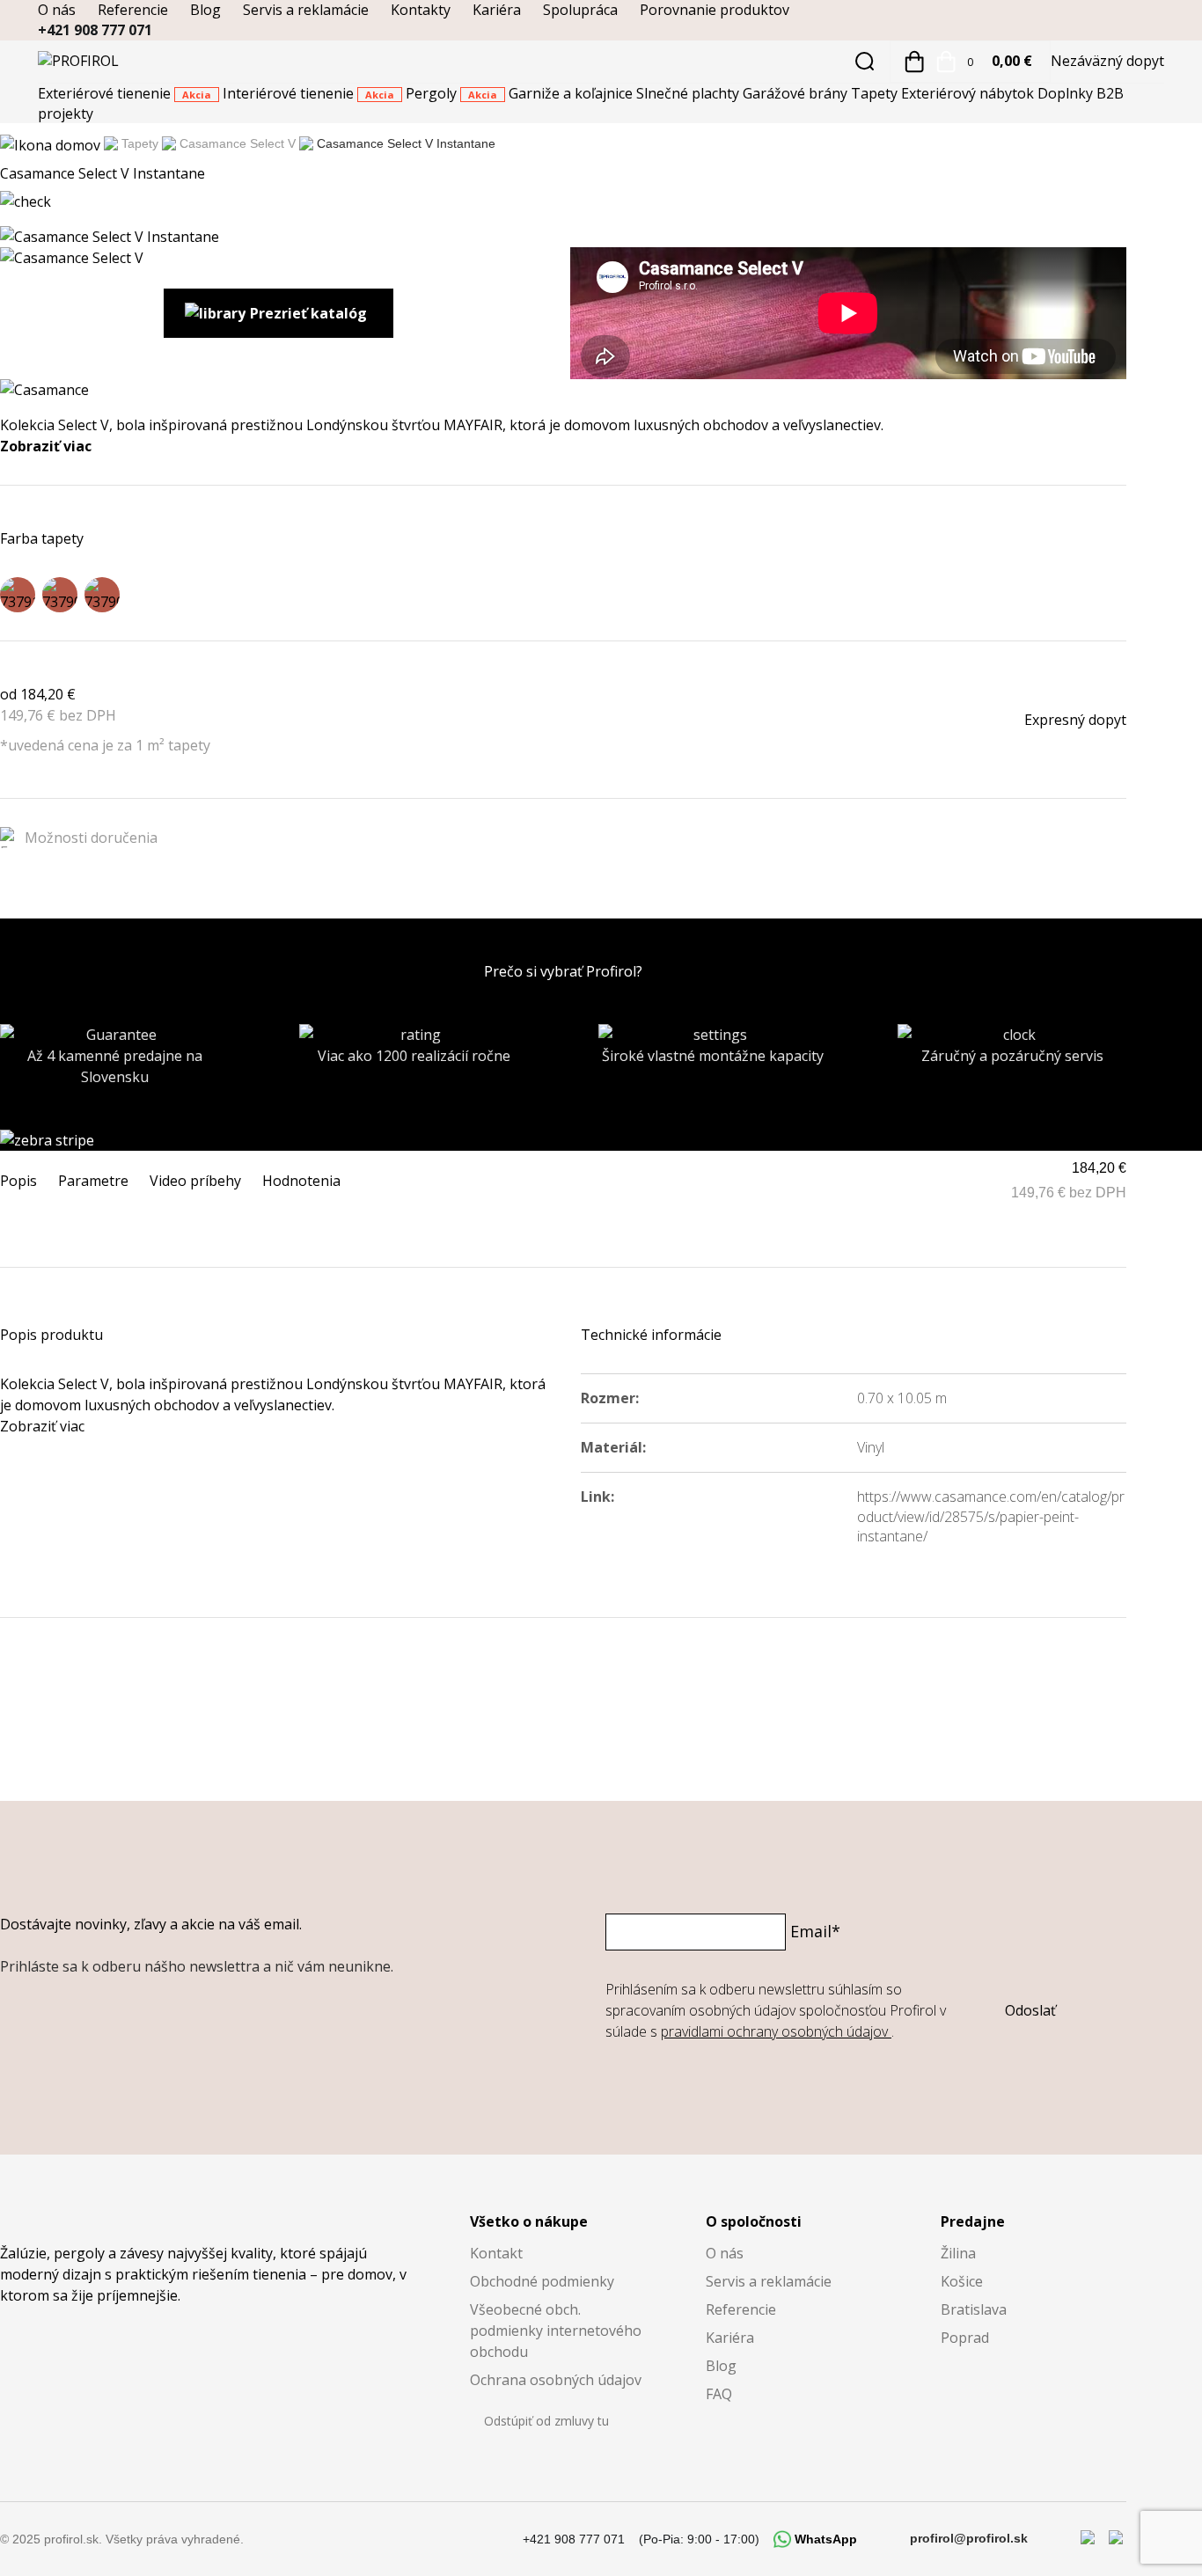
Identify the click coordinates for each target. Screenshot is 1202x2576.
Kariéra (497, 10)
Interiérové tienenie (308, 93)
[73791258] (18, 595)
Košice (962, 2281)
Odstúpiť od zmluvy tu (546, 2421)
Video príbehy (195, 1181)
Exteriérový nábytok (969, 93)
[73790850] (60, 595)
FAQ (719, 2394)
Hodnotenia (301, 1181)
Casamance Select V (238, 143)
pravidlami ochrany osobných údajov (776, 2031)
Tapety (876, 93)
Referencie (133, 10)
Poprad (965, 2338)
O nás (57, 10)
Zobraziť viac (46, 446)
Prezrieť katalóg (308, 313)
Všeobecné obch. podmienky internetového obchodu (556, 2331)
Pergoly (451, 93)
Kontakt (496, 2253)
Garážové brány (797, 93)
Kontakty (421, 10)
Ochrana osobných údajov (556, 2380)
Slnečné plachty (689, 93)
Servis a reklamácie (306, 10)
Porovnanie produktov (715, 10)
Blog (205, 10)
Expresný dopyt (1075, 720)
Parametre (93, 1181)
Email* (815, 1931)
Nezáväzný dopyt (1107, 61)
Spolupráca (580, 10)
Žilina (958, 2253)
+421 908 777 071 (95, 30)
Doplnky (1067, 93)
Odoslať (1030, 2010)
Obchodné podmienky (542, 2281)
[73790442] (102, 595)
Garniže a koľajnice (572, 93)
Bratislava (974, 2309)
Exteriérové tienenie (125, 93)
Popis (18, 1181)
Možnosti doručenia (91, 838)
